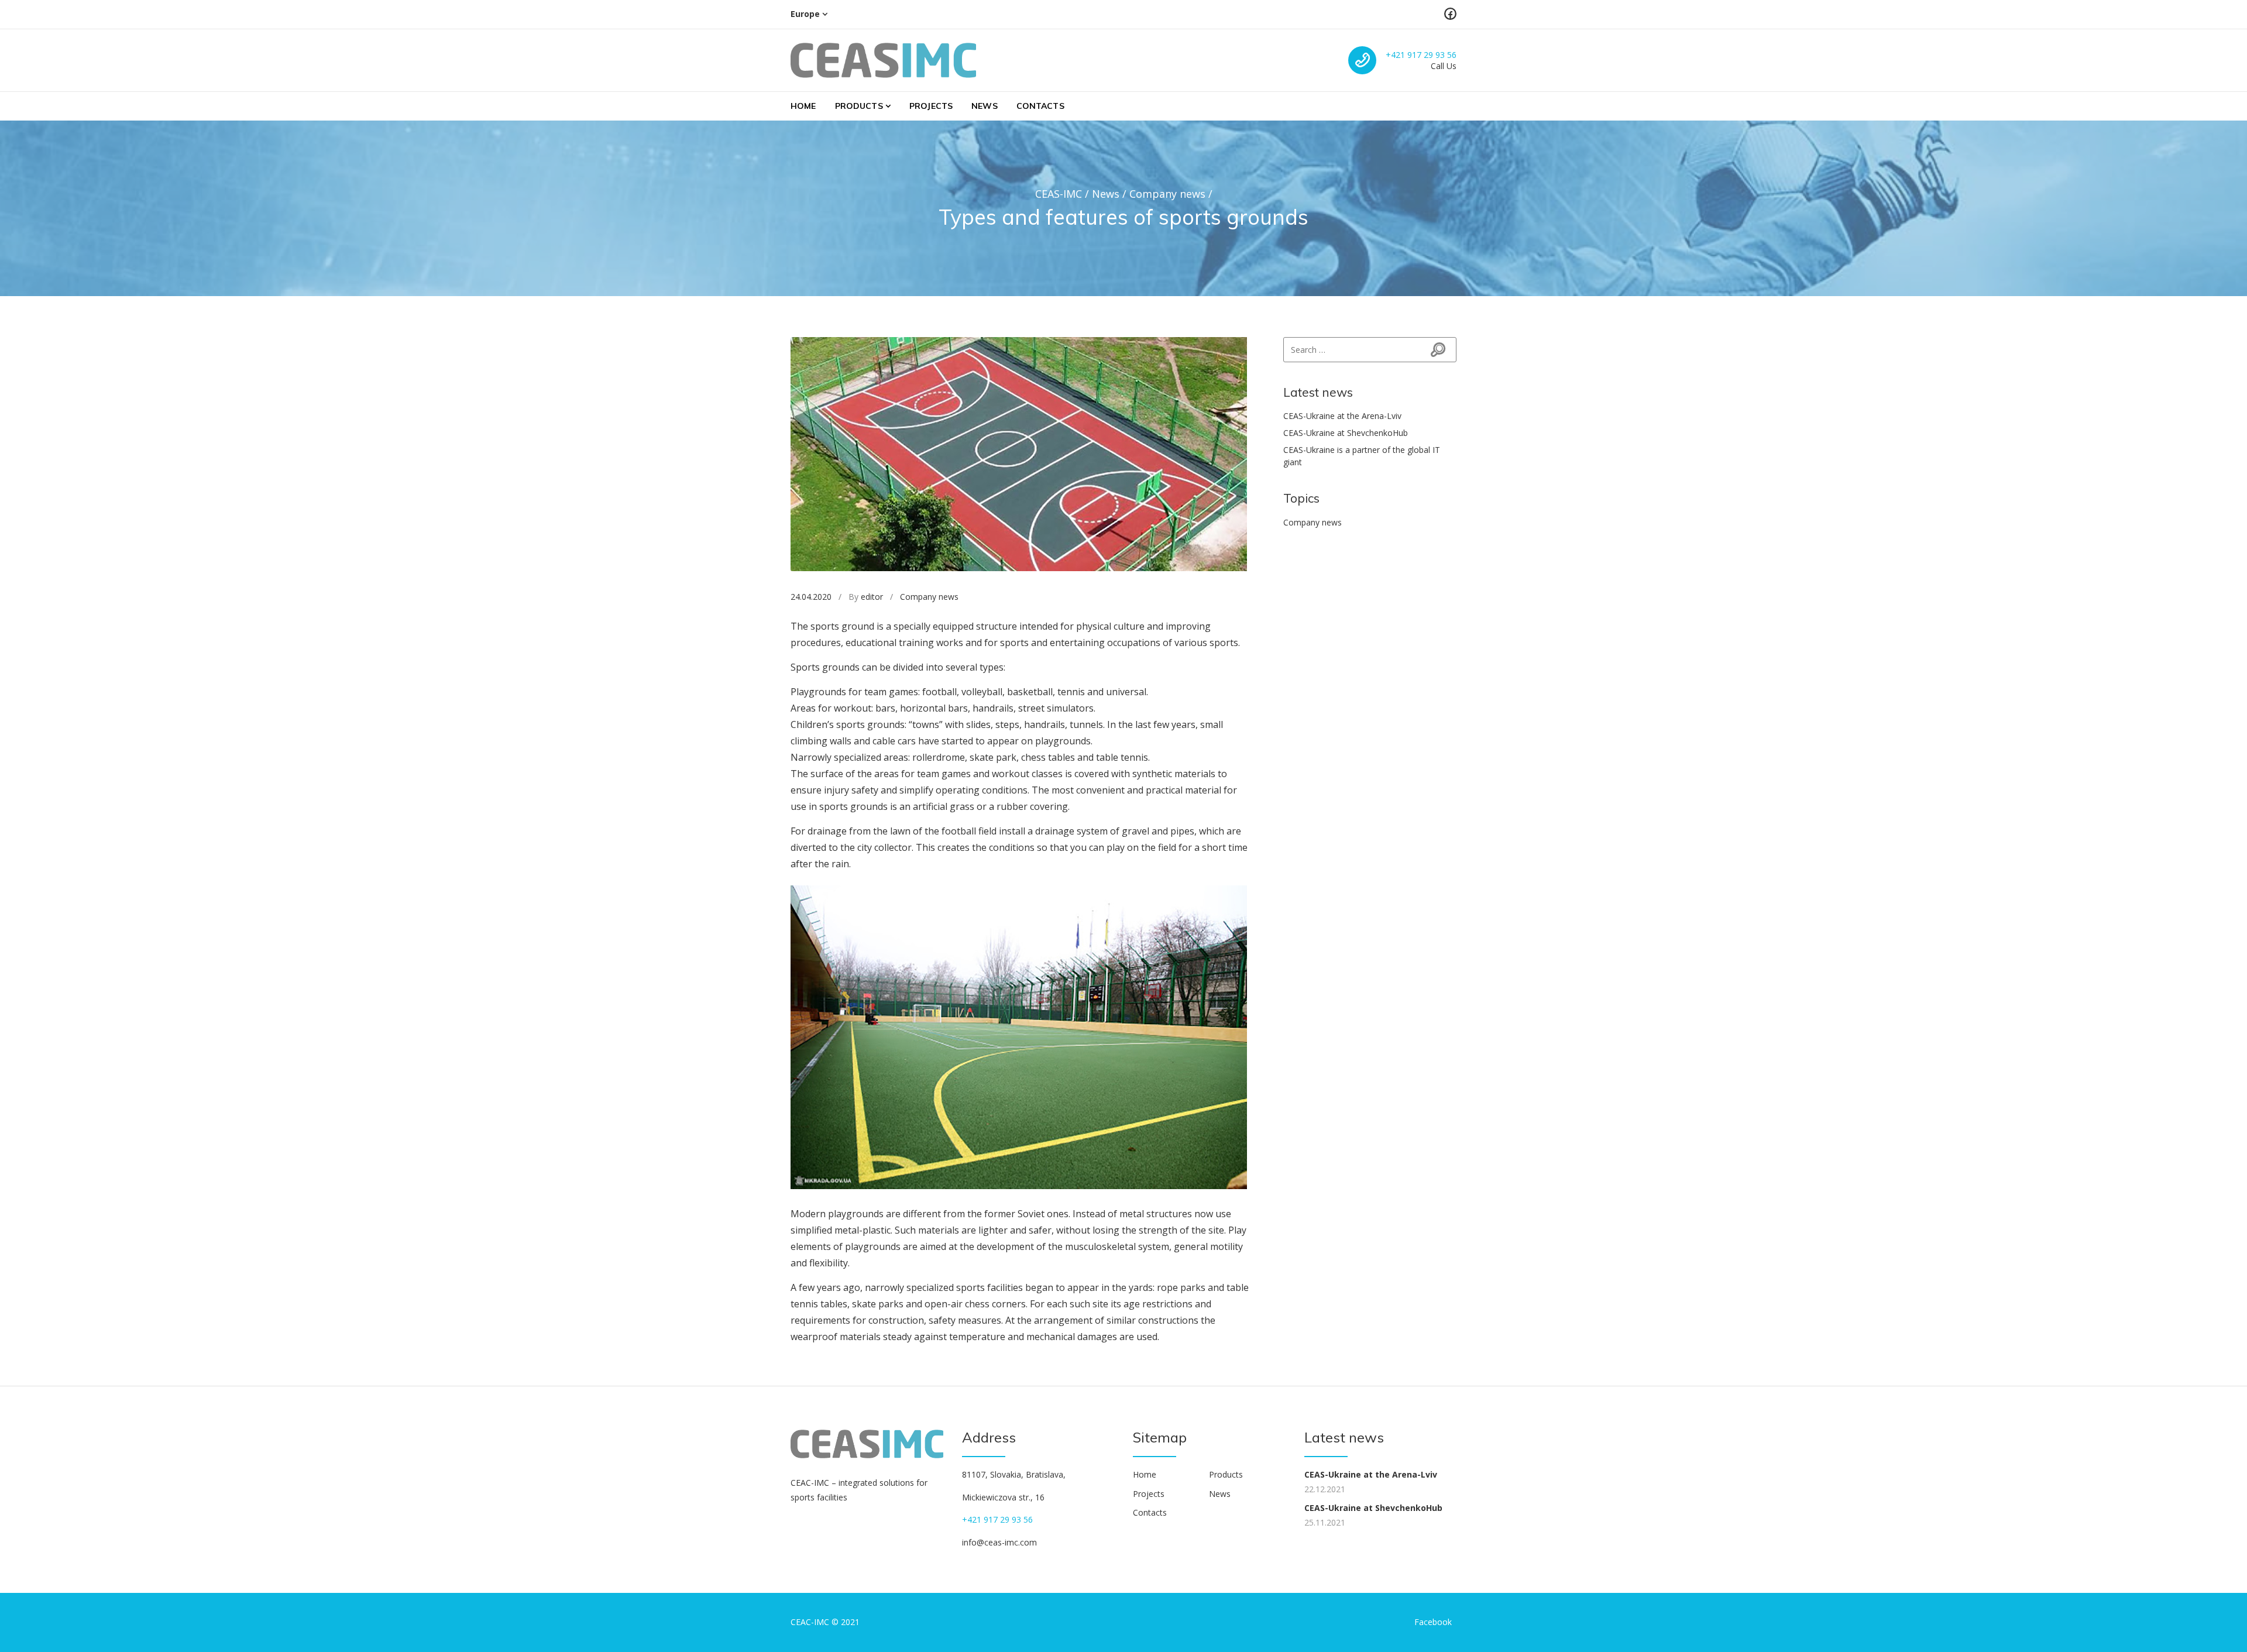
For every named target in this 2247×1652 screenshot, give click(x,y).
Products (859, 106)
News (985, 106)
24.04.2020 (811, 597)
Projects (931, 106)
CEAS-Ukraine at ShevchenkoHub (1346, 433)
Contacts (1040, 106)
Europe (805, 14)
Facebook (1433, 1622)
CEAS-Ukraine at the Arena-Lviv (1342, 416)
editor (872, 597)
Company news (929, 597)
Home (803, 106)
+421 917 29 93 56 (1421, 55)
